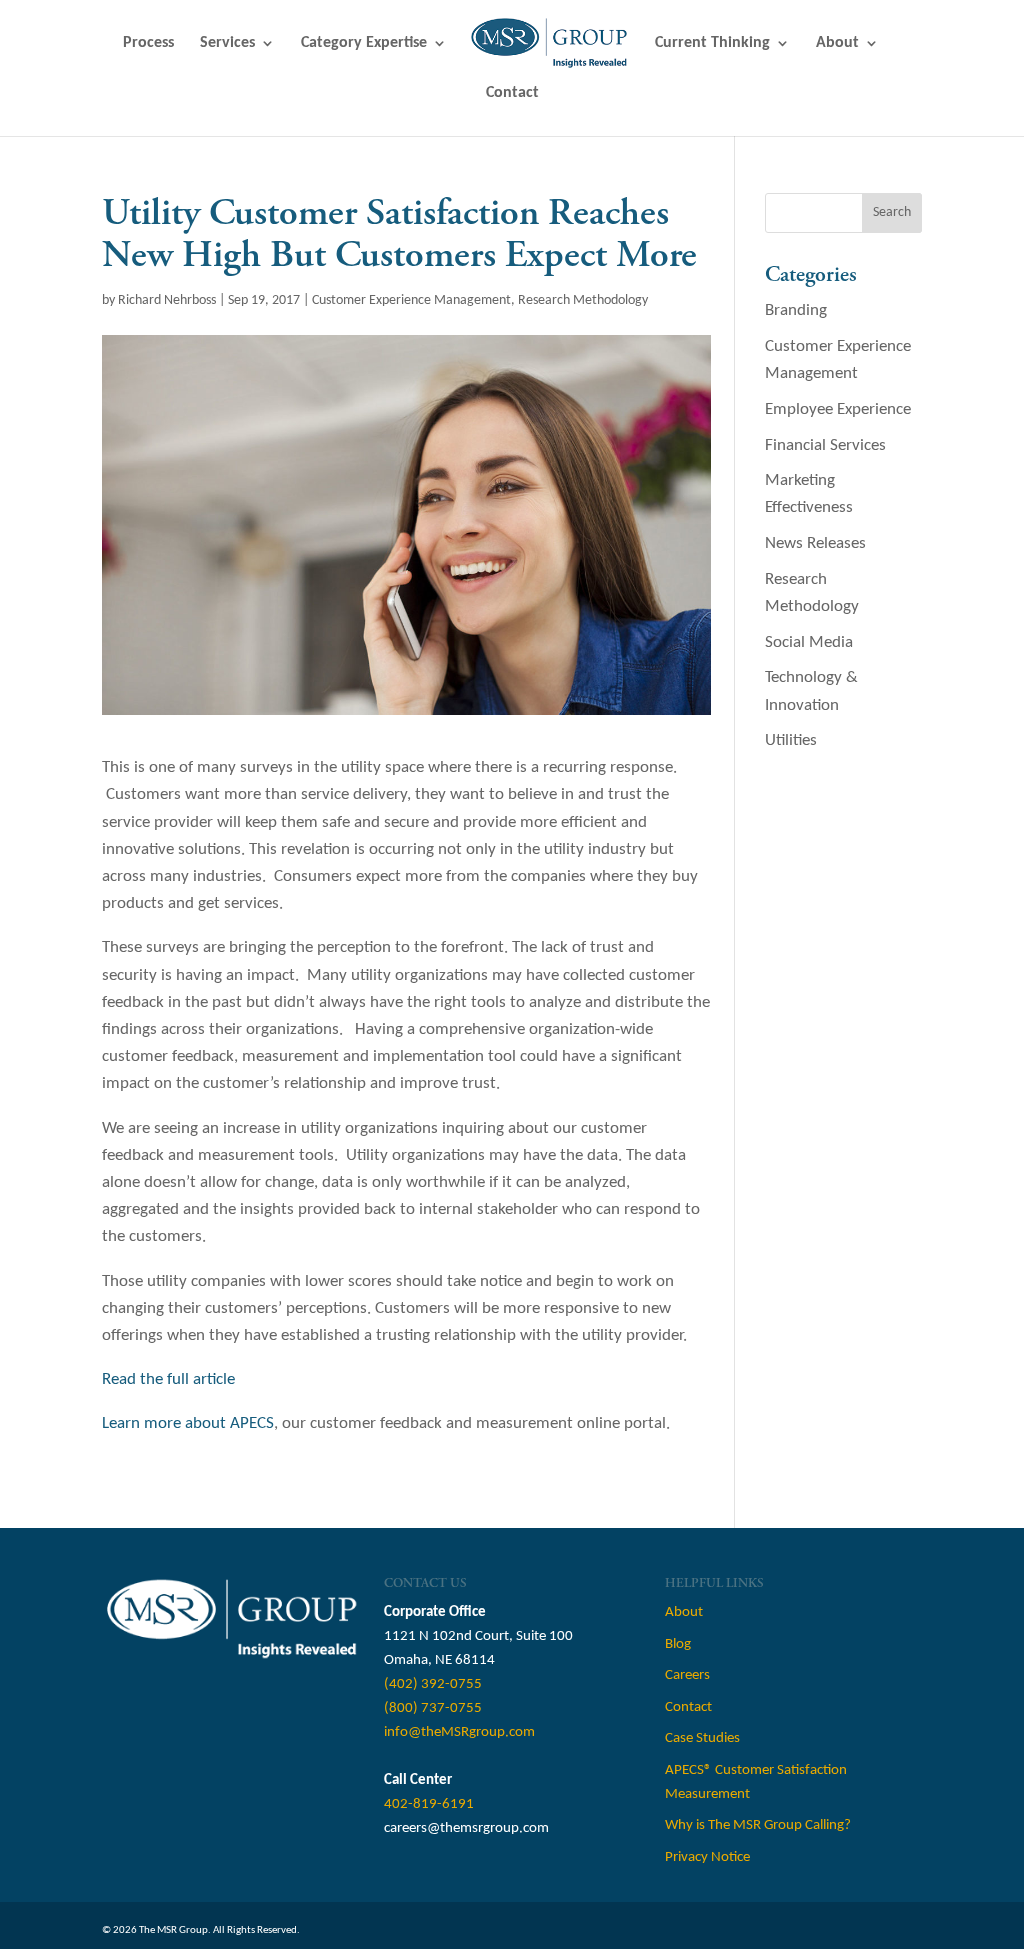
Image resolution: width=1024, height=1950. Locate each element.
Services (227, 43)
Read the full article (168, 1379)
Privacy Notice (707, 1857)
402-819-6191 (429, 1804)
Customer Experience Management (411, 300)
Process (148, 43)
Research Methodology (583, 300)
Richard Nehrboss (167, 300)
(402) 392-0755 (433, 1684)
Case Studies (702, 1738)
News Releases (815, 543)
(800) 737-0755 (433, 1708)
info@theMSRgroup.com (459, 1732)
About (837, 43)
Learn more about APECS (188, 1423)
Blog (678, 1644)
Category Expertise (364, 43)
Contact (512, 93)
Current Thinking (712, 43)
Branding (796, 310)
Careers (687, 1675)
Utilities (791, 740)
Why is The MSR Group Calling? (758, 1825)
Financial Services (825, 445)
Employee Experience (838, 409)
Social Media (809, 642)
